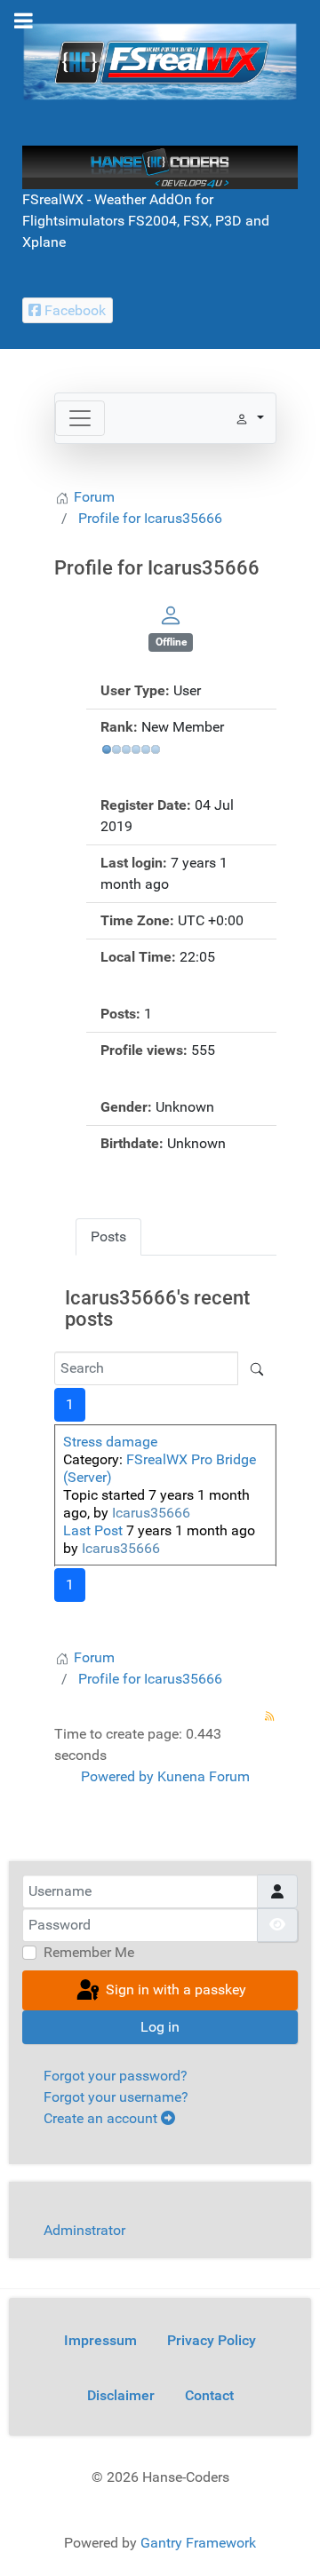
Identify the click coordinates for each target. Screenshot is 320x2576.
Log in (160, 2027)
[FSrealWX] (160, 61)
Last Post (93, 1530)
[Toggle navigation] (80, 418)
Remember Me (89, 1952)
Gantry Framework (198, 2543)
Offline (171, 642)
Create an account (102, 2118)
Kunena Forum (204, 1776)
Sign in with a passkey (174, 1989)
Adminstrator (84, 2230)
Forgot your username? (116, 2097)
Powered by (117, 1776)
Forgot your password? (116, 2076)
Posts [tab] (108, 1236)
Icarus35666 (151, 1513)
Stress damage (110, 1442)
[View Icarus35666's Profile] (171, 615)
